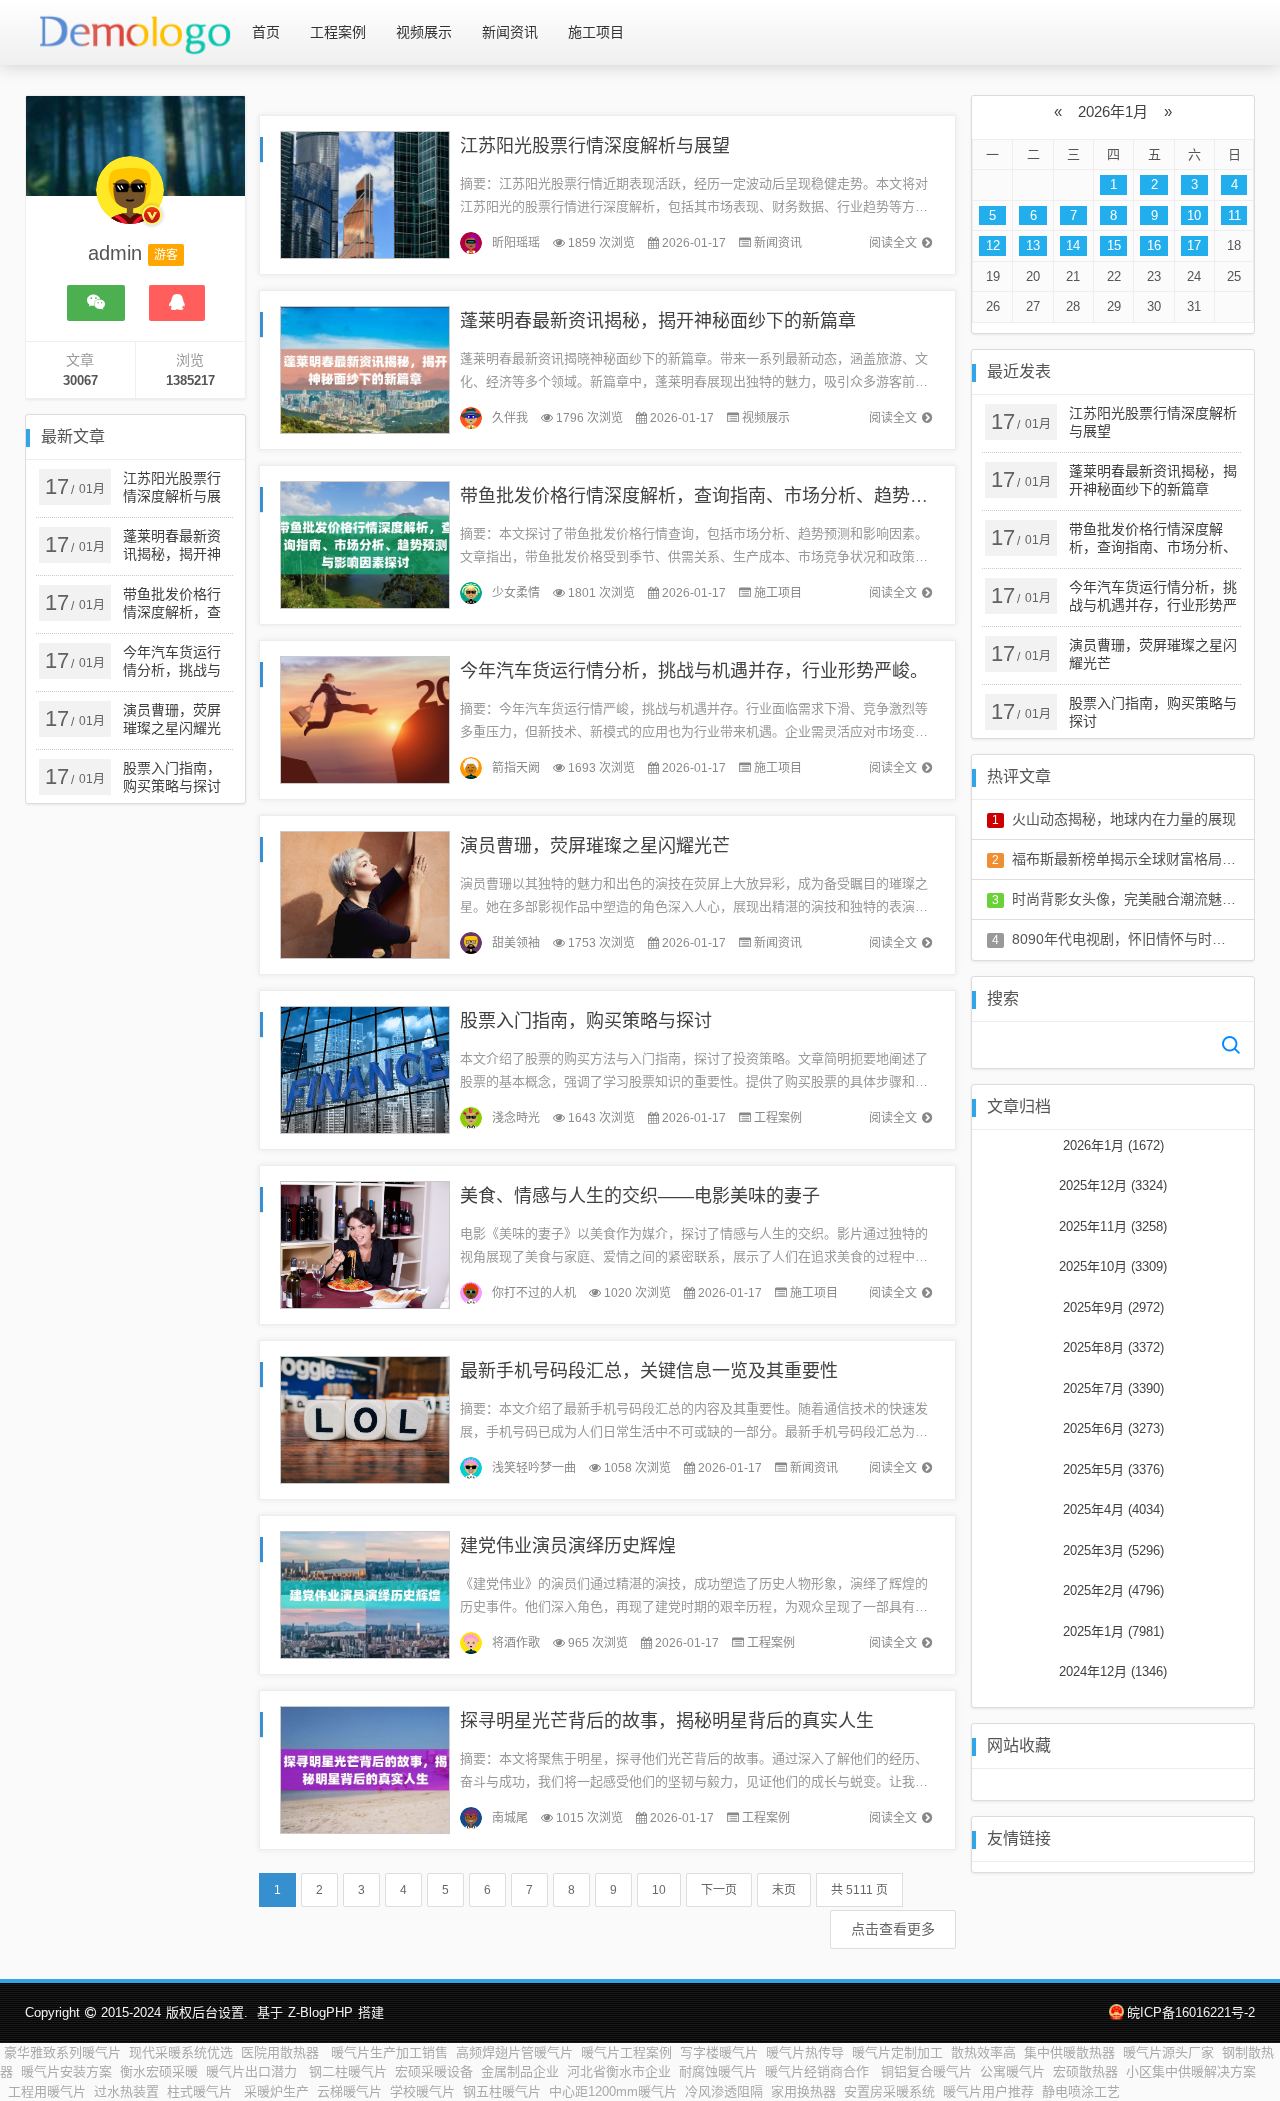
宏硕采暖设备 (434, 2071)
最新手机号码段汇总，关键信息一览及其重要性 (649, 1371)
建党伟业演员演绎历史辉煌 (568, 1546)
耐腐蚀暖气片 (718, 2071)
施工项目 (596, 32)
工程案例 (338, 32)
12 (993, 245)
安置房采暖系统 (889, 2091)
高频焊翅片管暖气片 (514, 2052)
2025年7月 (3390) (1113, 1388)
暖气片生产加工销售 (389, 2052)
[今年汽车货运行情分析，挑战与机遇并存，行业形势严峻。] (365, 718)
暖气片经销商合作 (819, 2071)
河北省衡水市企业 (619, 2071)
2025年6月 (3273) (1113, 1428)
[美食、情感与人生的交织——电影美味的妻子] (365, 1243)
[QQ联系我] (177, 303)
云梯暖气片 (349, 2091)
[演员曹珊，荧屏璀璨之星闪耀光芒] (365, 893)
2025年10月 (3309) (1113, 1266)
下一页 (719, 1890)
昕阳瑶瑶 (516, 243)
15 (1114, 245)
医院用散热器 (282, 2052)
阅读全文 (893, 243)
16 (1154, 245)
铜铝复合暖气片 (926, 2071)
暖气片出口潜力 (253, 2071)
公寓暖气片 (1012, 2071)
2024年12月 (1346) (1113, 1671)
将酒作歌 (516, 1643)
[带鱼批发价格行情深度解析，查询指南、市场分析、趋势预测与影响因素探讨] (365, 543)
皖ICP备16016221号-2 (1191, 2012)
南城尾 (510, 1818)
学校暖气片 (422, 2091)
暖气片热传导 (805, 2052)
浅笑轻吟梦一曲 (534, 1468)
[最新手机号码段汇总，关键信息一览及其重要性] (365, 1418)
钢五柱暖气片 (502, 2091)
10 (659, 1890)
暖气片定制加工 (897, 2052)
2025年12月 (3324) (1113, 1185)
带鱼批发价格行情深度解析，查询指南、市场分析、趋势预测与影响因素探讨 (766, 496)
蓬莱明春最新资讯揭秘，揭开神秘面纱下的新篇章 (658, 321)
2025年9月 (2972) (1113, 1307)
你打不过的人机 (534, 1293)
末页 (784, 1890)
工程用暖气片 (47, 2091)
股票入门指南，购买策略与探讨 (586, 1021)
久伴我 (510, 418)
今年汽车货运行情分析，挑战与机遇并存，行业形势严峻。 (694, 671)
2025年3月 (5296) (1113, 1550)
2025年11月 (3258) (1113, 1226)
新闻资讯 (510, 32)
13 (1033, 245)
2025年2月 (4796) (1113, 1590)
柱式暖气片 (201, 2091)
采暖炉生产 (276, 2091)
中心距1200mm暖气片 (613, 2091)
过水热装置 (126, 2091)
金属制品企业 (520, 2071)
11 (1234, 215)
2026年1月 (1113, 111)
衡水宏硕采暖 (159, 2071)
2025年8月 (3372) (1113, 1347)
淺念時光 (516, 1118)
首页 (266, 32)
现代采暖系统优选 (181, 2052)
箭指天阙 (516, 768)
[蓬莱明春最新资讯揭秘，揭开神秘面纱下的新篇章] (365, 368)
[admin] (130, 200)
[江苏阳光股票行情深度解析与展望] (365, 193)
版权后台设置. (207, 2012)
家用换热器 (803, 2091)
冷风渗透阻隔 (724, 2091)
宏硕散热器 (1085, 2071)
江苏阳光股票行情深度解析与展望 (595, 146)
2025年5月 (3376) (1113, 1469)
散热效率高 (983, 2052)
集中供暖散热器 (1069, 2052)
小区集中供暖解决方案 (1191, 2071)
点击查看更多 (893, 1929)
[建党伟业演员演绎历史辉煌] (365, 1593)
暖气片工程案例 (626, 2052)
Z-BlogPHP (320, 2012)
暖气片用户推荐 (988, 2091)
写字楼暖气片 (719, 2052)
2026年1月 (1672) (1113, 1145)
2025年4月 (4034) (1113, 1509)
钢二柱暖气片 (348, 2071)
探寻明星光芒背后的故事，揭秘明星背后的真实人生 (667, 1721)
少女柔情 (516, 593)
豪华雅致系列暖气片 (62, 2052)
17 (1194, 245)
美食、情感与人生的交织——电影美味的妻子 (640, 1196)
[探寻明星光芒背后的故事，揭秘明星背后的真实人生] (365, 1768)
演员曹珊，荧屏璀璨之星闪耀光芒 (595, 846)
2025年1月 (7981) (1113, 1631)
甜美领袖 (516, 943)
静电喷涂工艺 (1081, 2091)
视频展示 (424, 32)
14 (1073, 245)
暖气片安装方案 (66, 2071)
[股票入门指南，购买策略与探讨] (365, 1068)
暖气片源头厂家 (1168, 2052)
